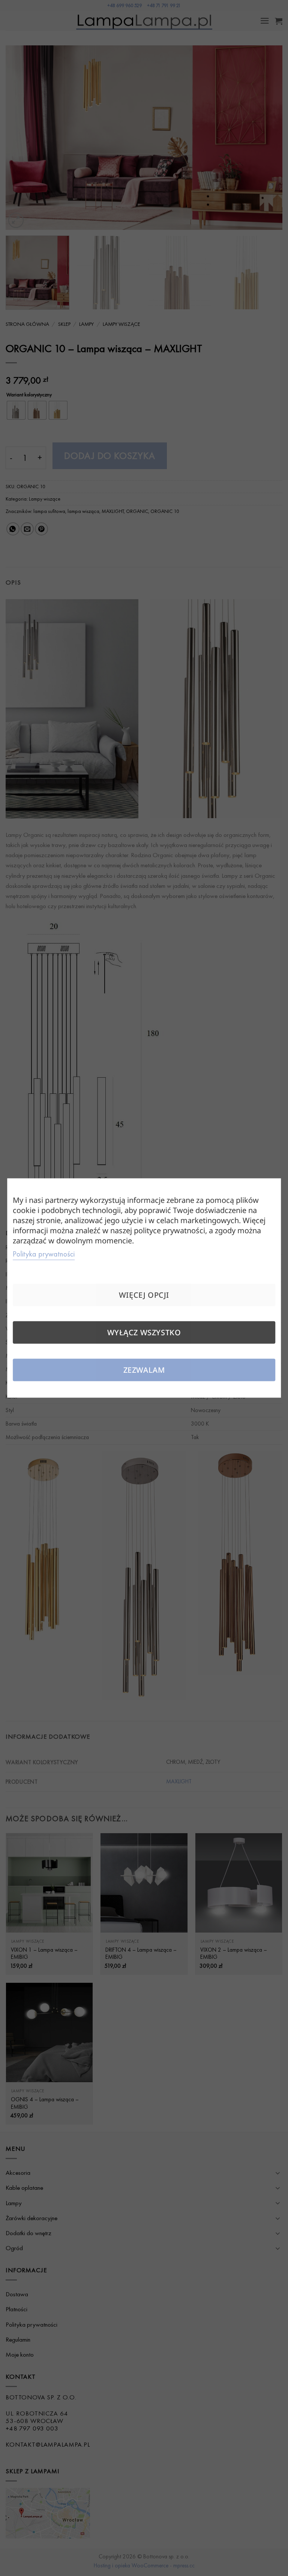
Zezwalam (144, 1370)
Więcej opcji (144, 1295)
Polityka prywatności (44, 1254)
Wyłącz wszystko (144, 1332)
